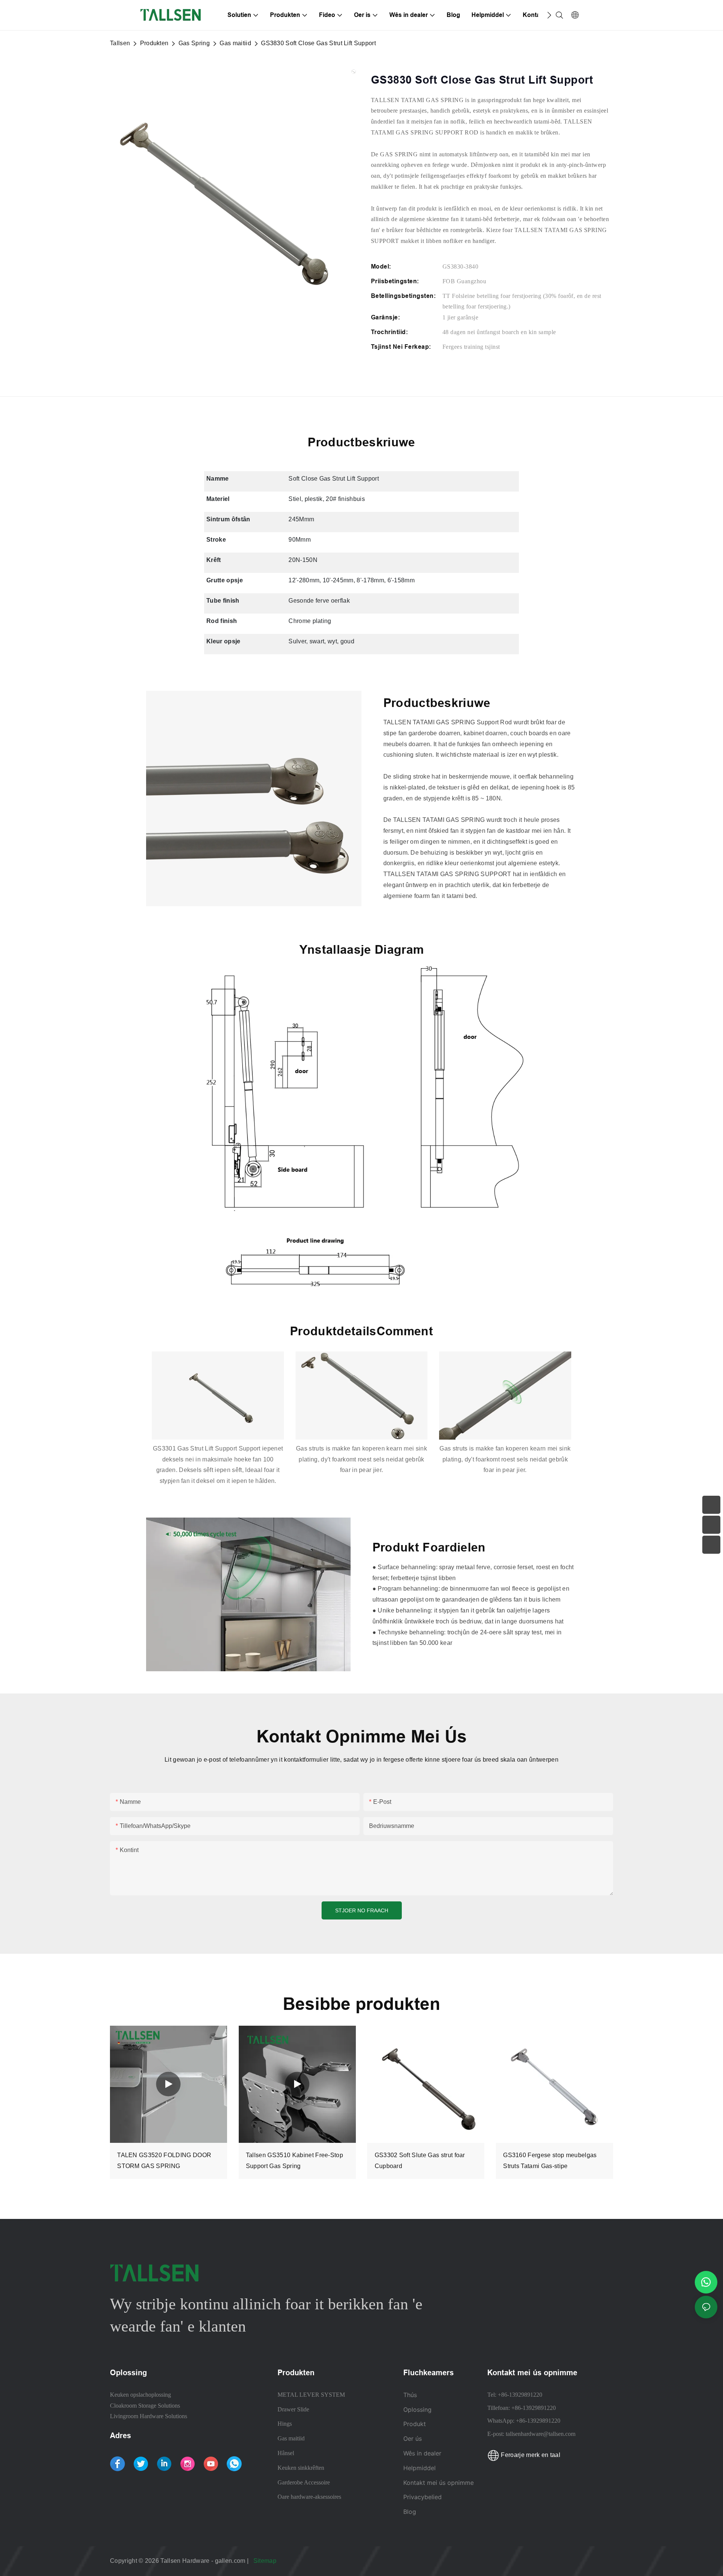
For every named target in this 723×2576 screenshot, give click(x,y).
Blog (410, 2512)
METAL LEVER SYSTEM (311, 2395)
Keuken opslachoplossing (140, 2395)
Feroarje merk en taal (530, 2455)
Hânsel (286, 2453)
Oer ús (413, 2439)
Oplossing (417, 2410)
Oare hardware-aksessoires (309, 2497)
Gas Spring (194, 43)
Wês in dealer (422, 2453)
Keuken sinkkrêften (301, 2468)
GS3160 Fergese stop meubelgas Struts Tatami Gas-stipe (550, 2161)
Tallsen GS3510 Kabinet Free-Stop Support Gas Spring (294, 2161)
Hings (285, 2424)
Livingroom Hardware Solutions (149, 2416)
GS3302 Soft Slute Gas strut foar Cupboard (420, 2161)
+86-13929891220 (520, 2395)
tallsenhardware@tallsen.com (541, 2434)
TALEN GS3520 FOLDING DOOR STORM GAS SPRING (164, 2161)
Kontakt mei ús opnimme (439, 2483)
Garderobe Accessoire (304, 2482)
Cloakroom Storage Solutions (145, 2406)
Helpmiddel (420, 2468)
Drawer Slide (293, 2409)
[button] (549, 15)
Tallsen (120, 43)
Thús (410, 2395)
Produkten (154, 43)
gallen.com (231, 2561)
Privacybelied (423, 2497)
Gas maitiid (235, 43)
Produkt (415, 2424)
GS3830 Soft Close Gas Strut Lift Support (318, 43)
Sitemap (266, 2561)
